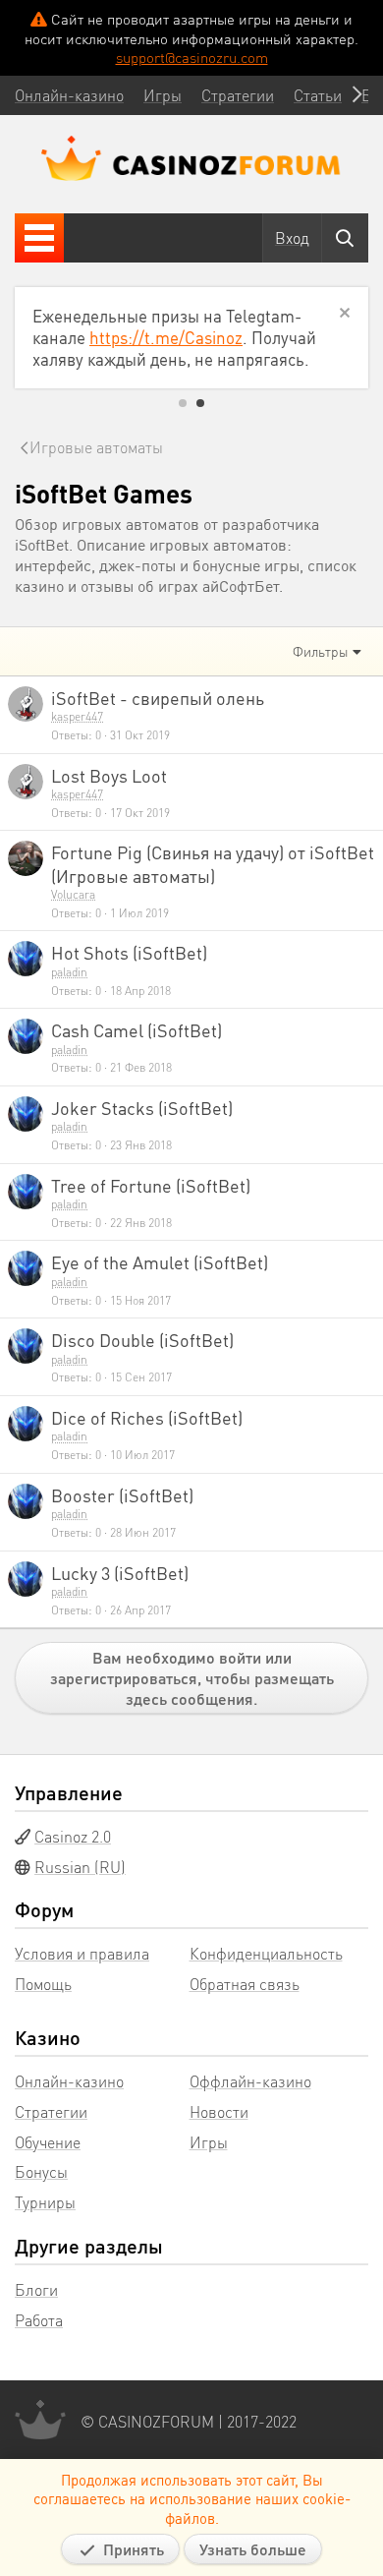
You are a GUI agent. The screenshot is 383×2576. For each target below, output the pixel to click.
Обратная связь (245, 1984)
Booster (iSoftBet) (122, 1495)
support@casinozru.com (192, 57)
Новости (219, 2111)
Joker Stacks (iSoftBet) (142, 1108)
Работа (39, 2320)
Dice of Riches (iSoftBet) (147, 1417)
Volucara (73, 894)
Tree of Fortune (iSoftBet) (151, 1185)
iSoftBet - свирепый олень (158, 698)
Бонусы (41, 2171)
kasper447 (77, 716)
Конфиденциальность (266, 1953)
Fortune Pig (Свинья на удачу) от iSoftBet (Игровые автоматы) (213, 863)
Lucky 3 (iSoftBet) (120, 1573)
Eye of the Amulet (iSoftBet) (160, 1262)
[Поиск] (345, 238)
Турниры (45, 2202)
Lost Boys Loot (109, 775)
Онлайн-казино (69, 2081)
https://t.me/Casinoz (166, 337)
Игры (209, 2142)
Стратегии (51, 2111)
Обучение (48, 2142)
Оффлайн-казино (250, 2081)
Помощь (43, 1984)
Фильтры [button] (321, 651)
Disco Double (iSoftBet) (142, 1340)
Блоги (36, 2289)
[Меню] (39, 238)
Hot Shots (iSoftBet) (129, 952)
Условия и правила (82, 1953)
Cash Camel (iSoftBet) (137, 1030)
